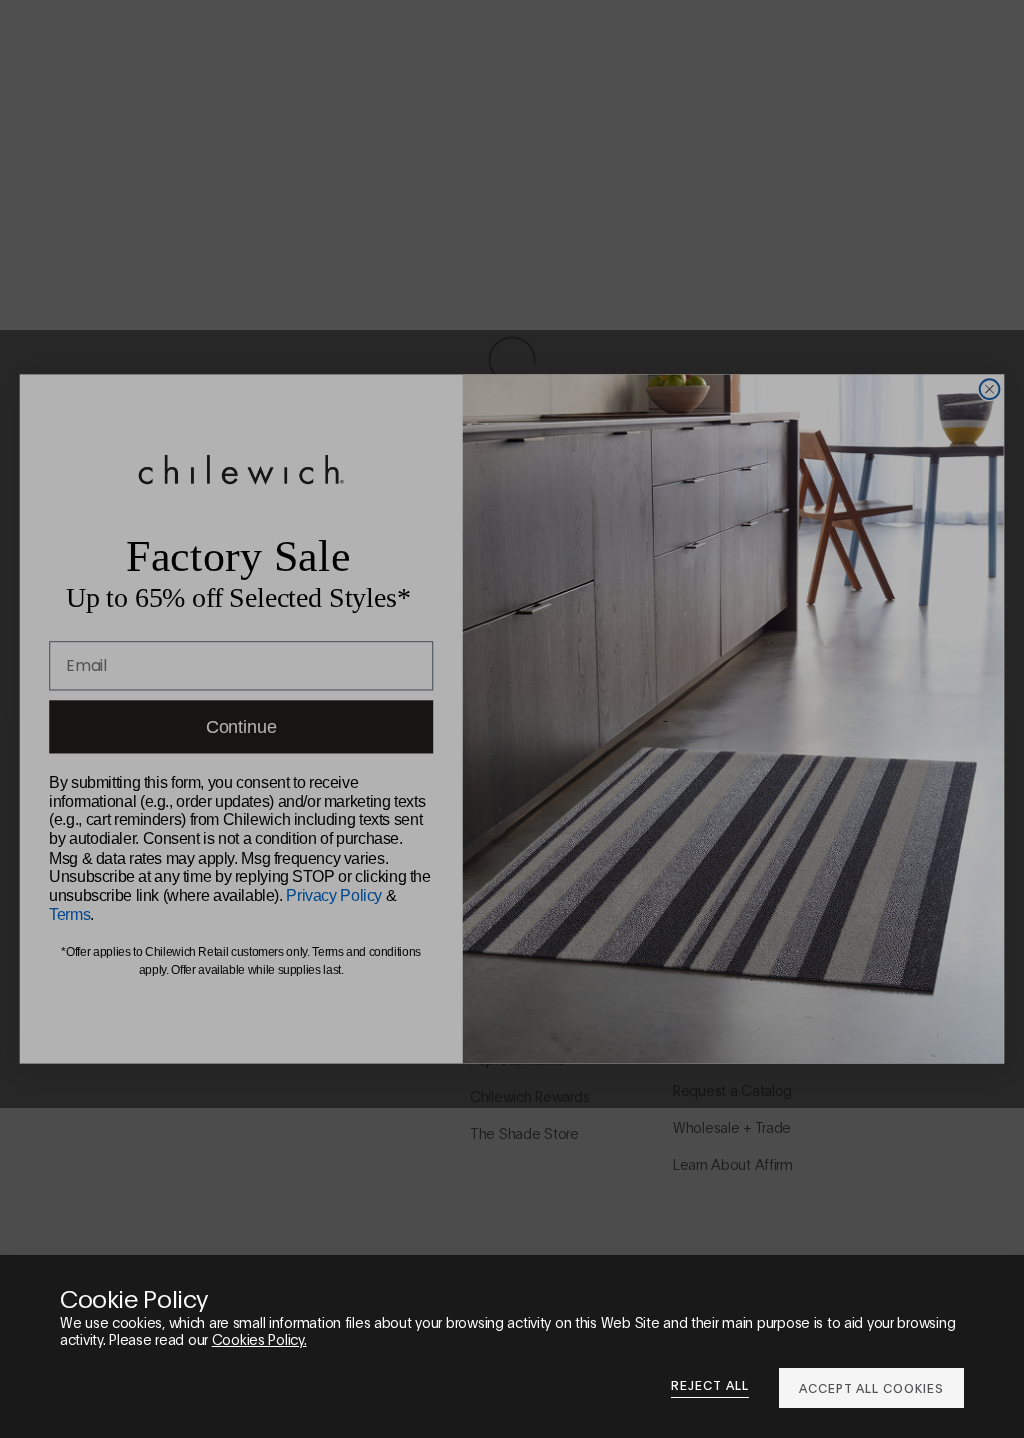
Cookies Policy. (259, 1338)
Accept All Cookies (871, 1387)
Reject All (710, 1385)
